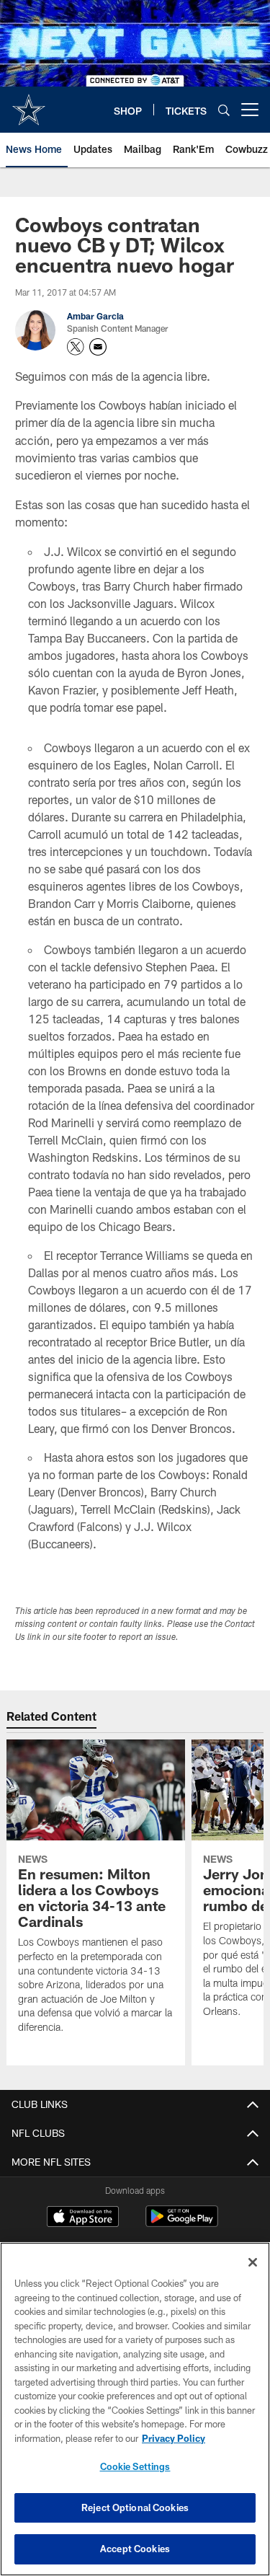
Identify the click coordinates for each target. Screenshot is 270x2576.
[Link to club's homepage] (29, 104)
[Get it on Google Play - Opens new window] (182, 2224)
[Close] (253, 2262)
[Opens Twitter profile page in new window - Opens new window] (76, 347)
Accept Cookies (135, 2549)
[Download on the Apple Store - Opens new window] (83, 2218)
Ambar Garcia (95, 316)
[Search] (224, 110)
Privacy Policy (174, 2438)
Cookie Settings (135, 2466)
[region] (135, 2409)
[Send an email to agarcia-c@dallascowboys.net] (98, 347)
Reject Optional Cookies (135, 2507)
